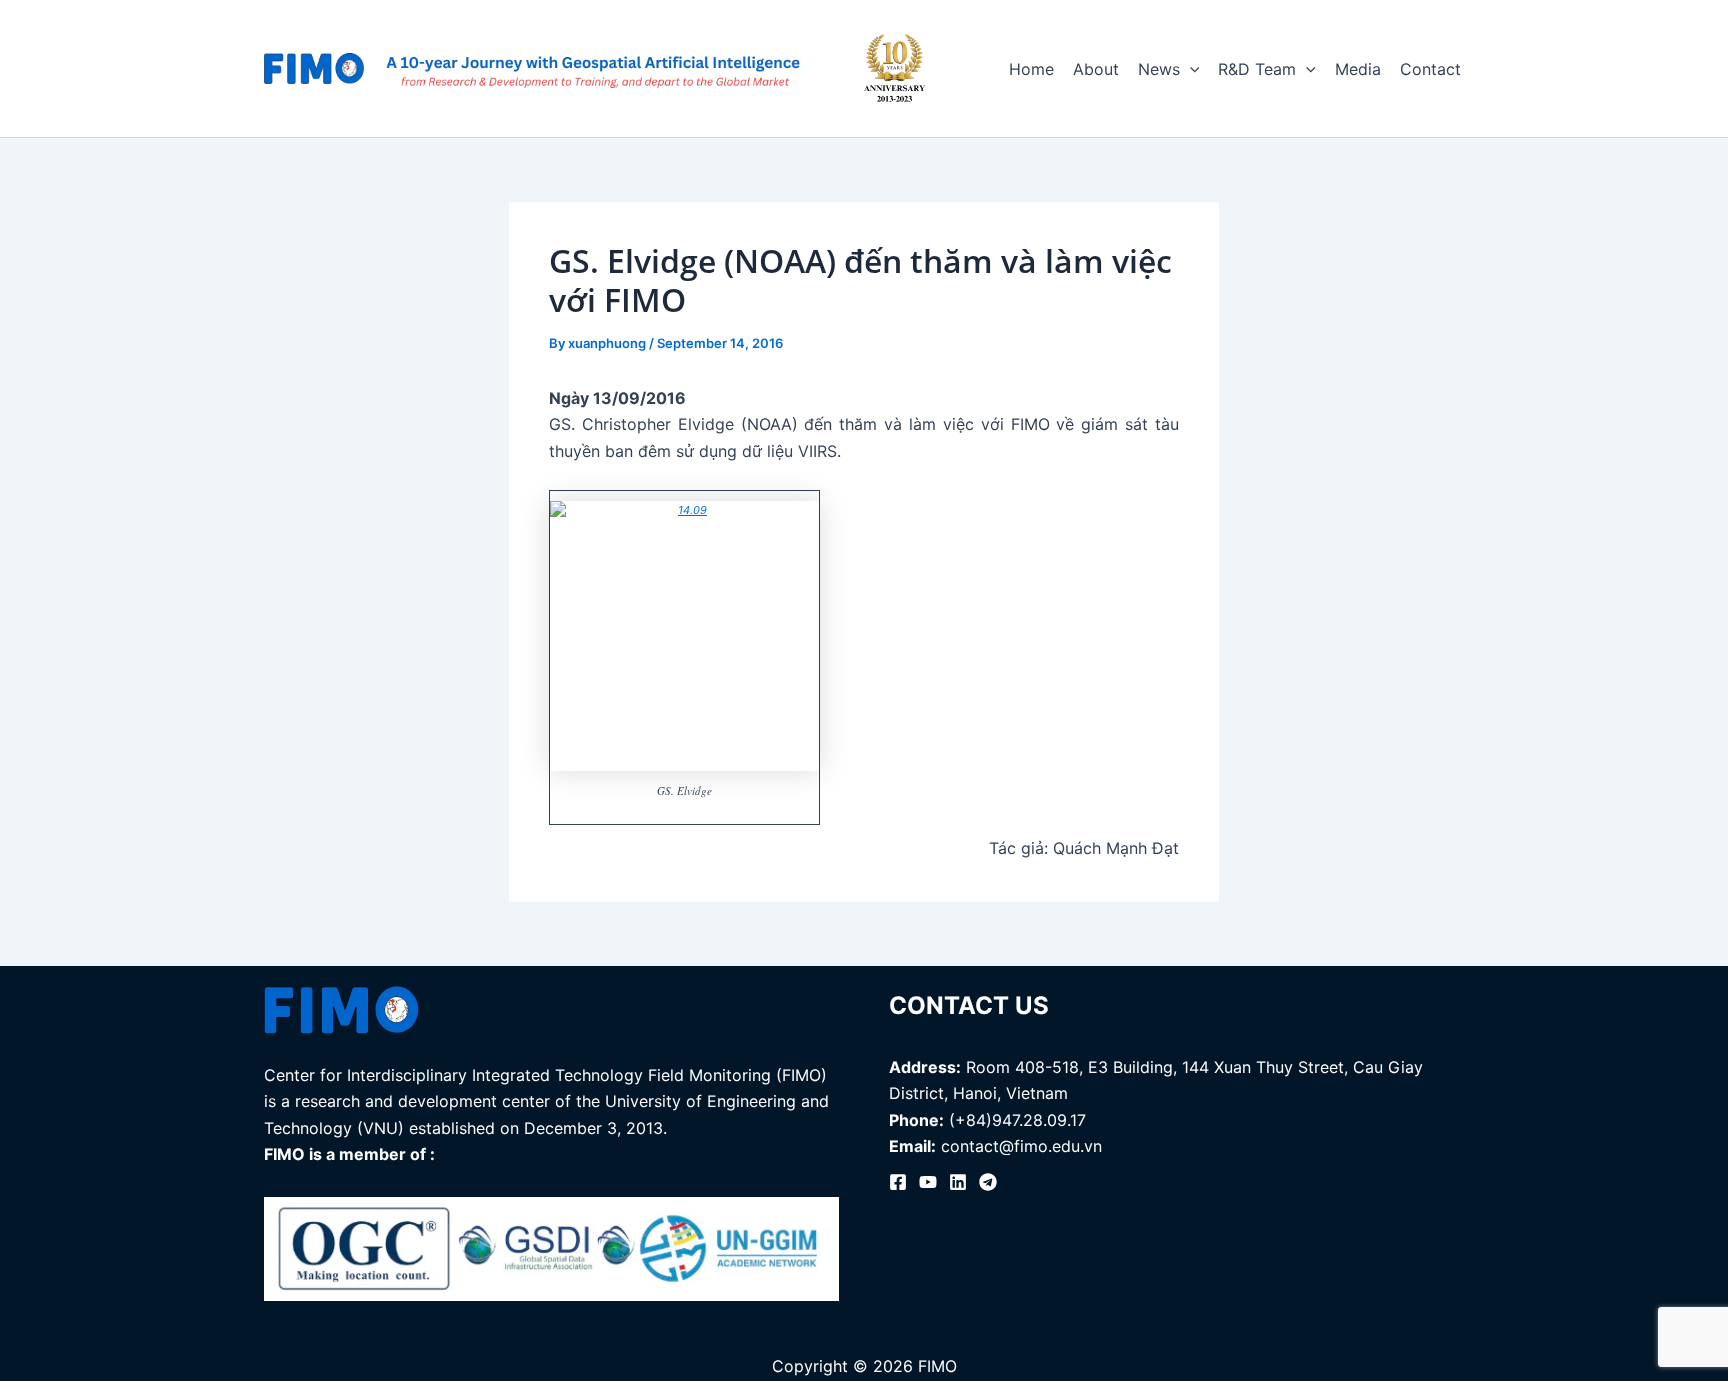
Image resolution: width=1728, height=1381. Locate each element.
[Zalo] (988, 1182)
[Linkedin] (958, 1182)
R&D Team (1257, 69)
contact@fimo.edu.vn (1021, 1146)
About (1096, 69)
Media (1358, 69)
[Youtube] (928, 1182)
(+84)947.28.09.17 (1017, 1120)
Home (1031, 69)
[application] (1190, 69)
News (1159, 69)
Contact (1430, 69)
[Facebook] (898, 1182)
